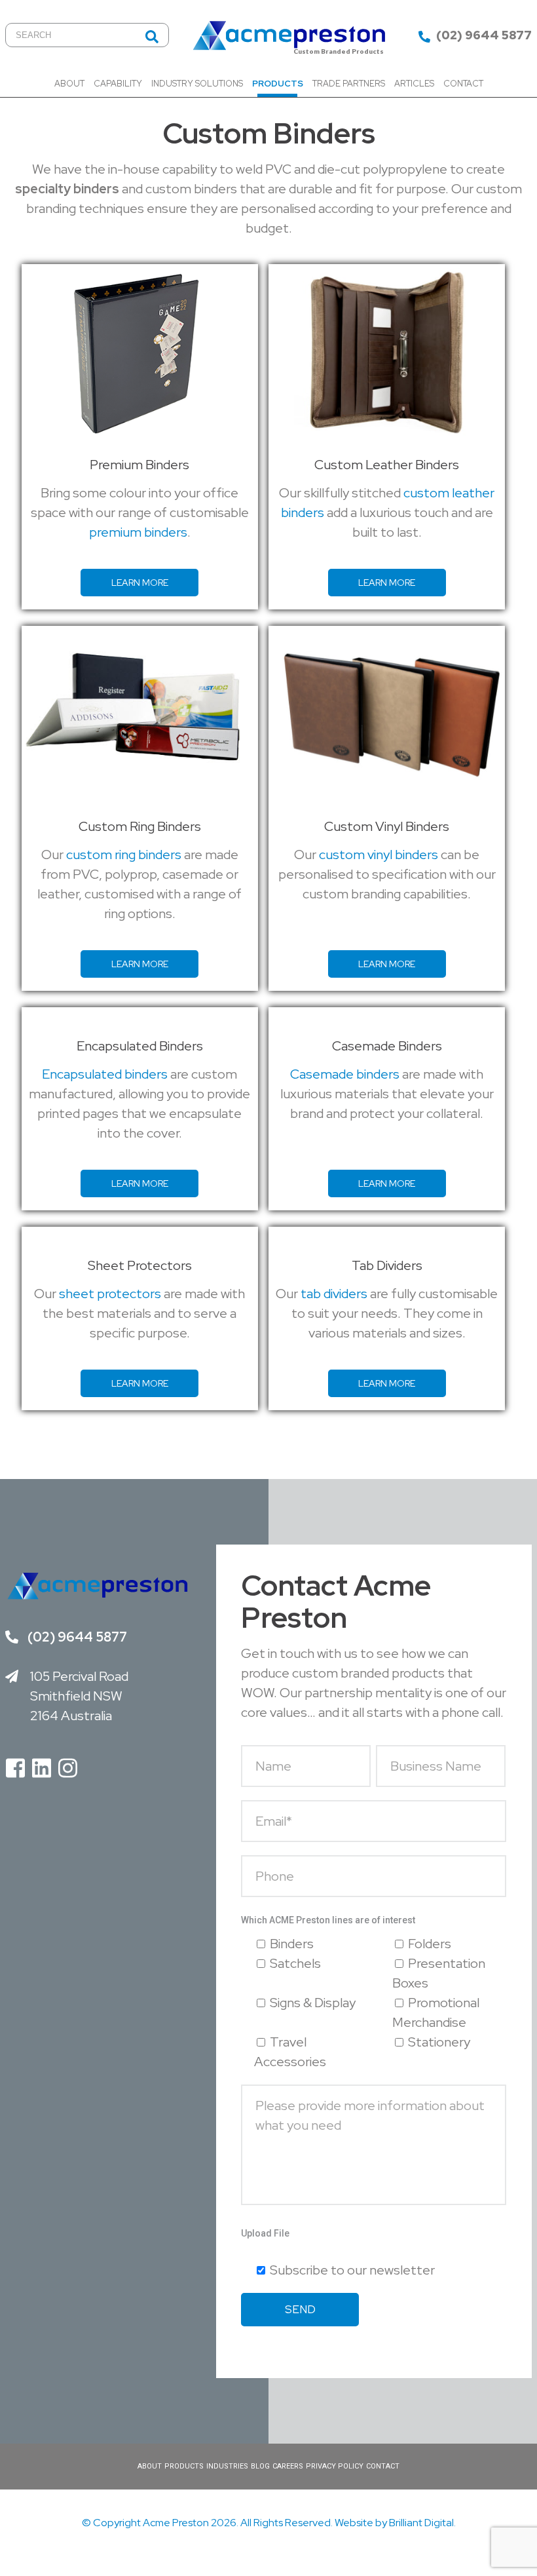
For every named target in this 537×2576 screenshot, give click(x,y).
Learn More (140, 583)
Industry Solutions (197, 84)
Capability (118, 84)
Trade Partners (349, 84)
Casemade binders (345, 1074)
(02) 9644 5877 (483, 35)
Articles (414, 84)
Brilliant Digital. (422, 2523)
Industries (227, 2466)
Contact (463, 84)
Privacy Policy (335, 2466)
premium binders (138, 532)
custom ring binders (124, 855)
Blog (260, 2466)
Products (278, 84)
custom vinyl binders (379, 855)
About (69, 84)
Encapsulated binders (105, 1074)
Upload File (265, 2233)
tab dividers (334, 1294)
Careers (288, 2466)
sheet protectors (110, 1294)
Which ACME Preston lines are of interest (328, 1920)
